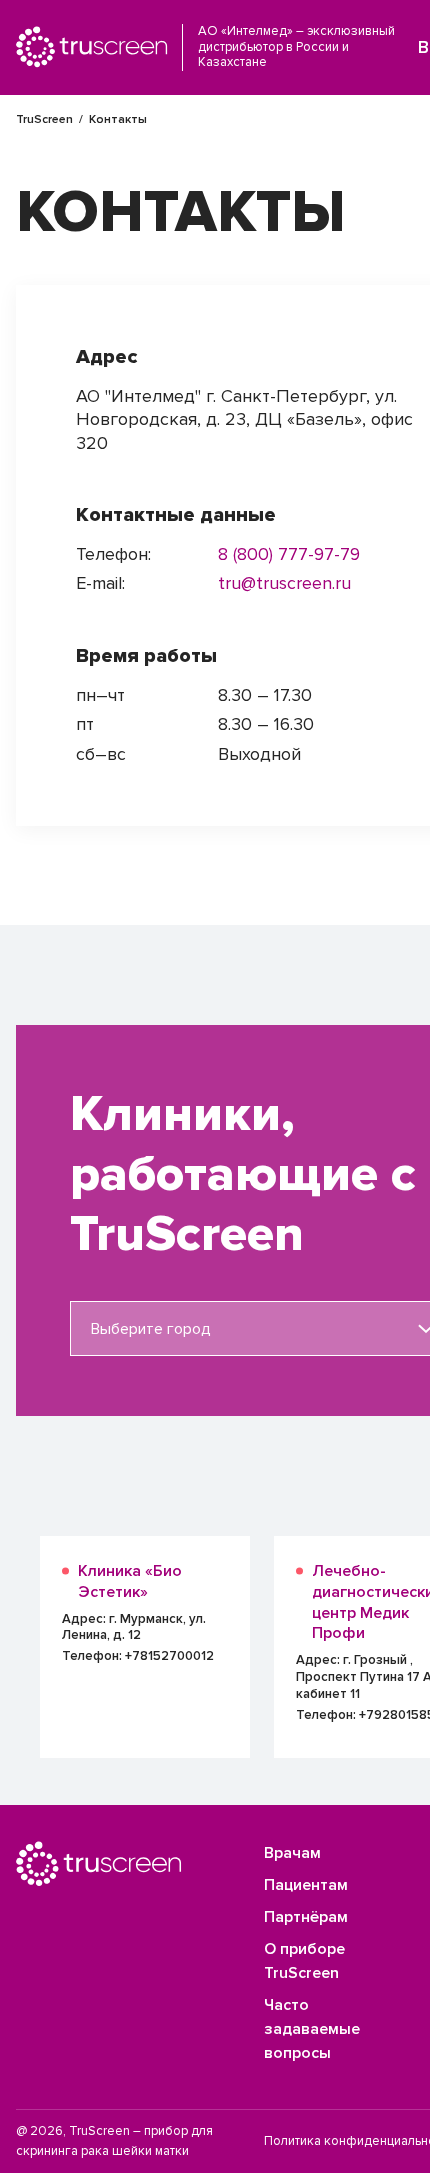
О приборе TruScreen (304, 1961)
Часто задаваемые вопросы (312, 2029)
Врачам (292, 1853)
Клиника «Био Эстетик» (130, 1581)
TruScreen (44, 119)
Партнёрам (306, 1917)
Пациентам (306, 1885)
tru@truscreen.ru (284, 583)
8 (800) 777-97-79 (289, 554)
